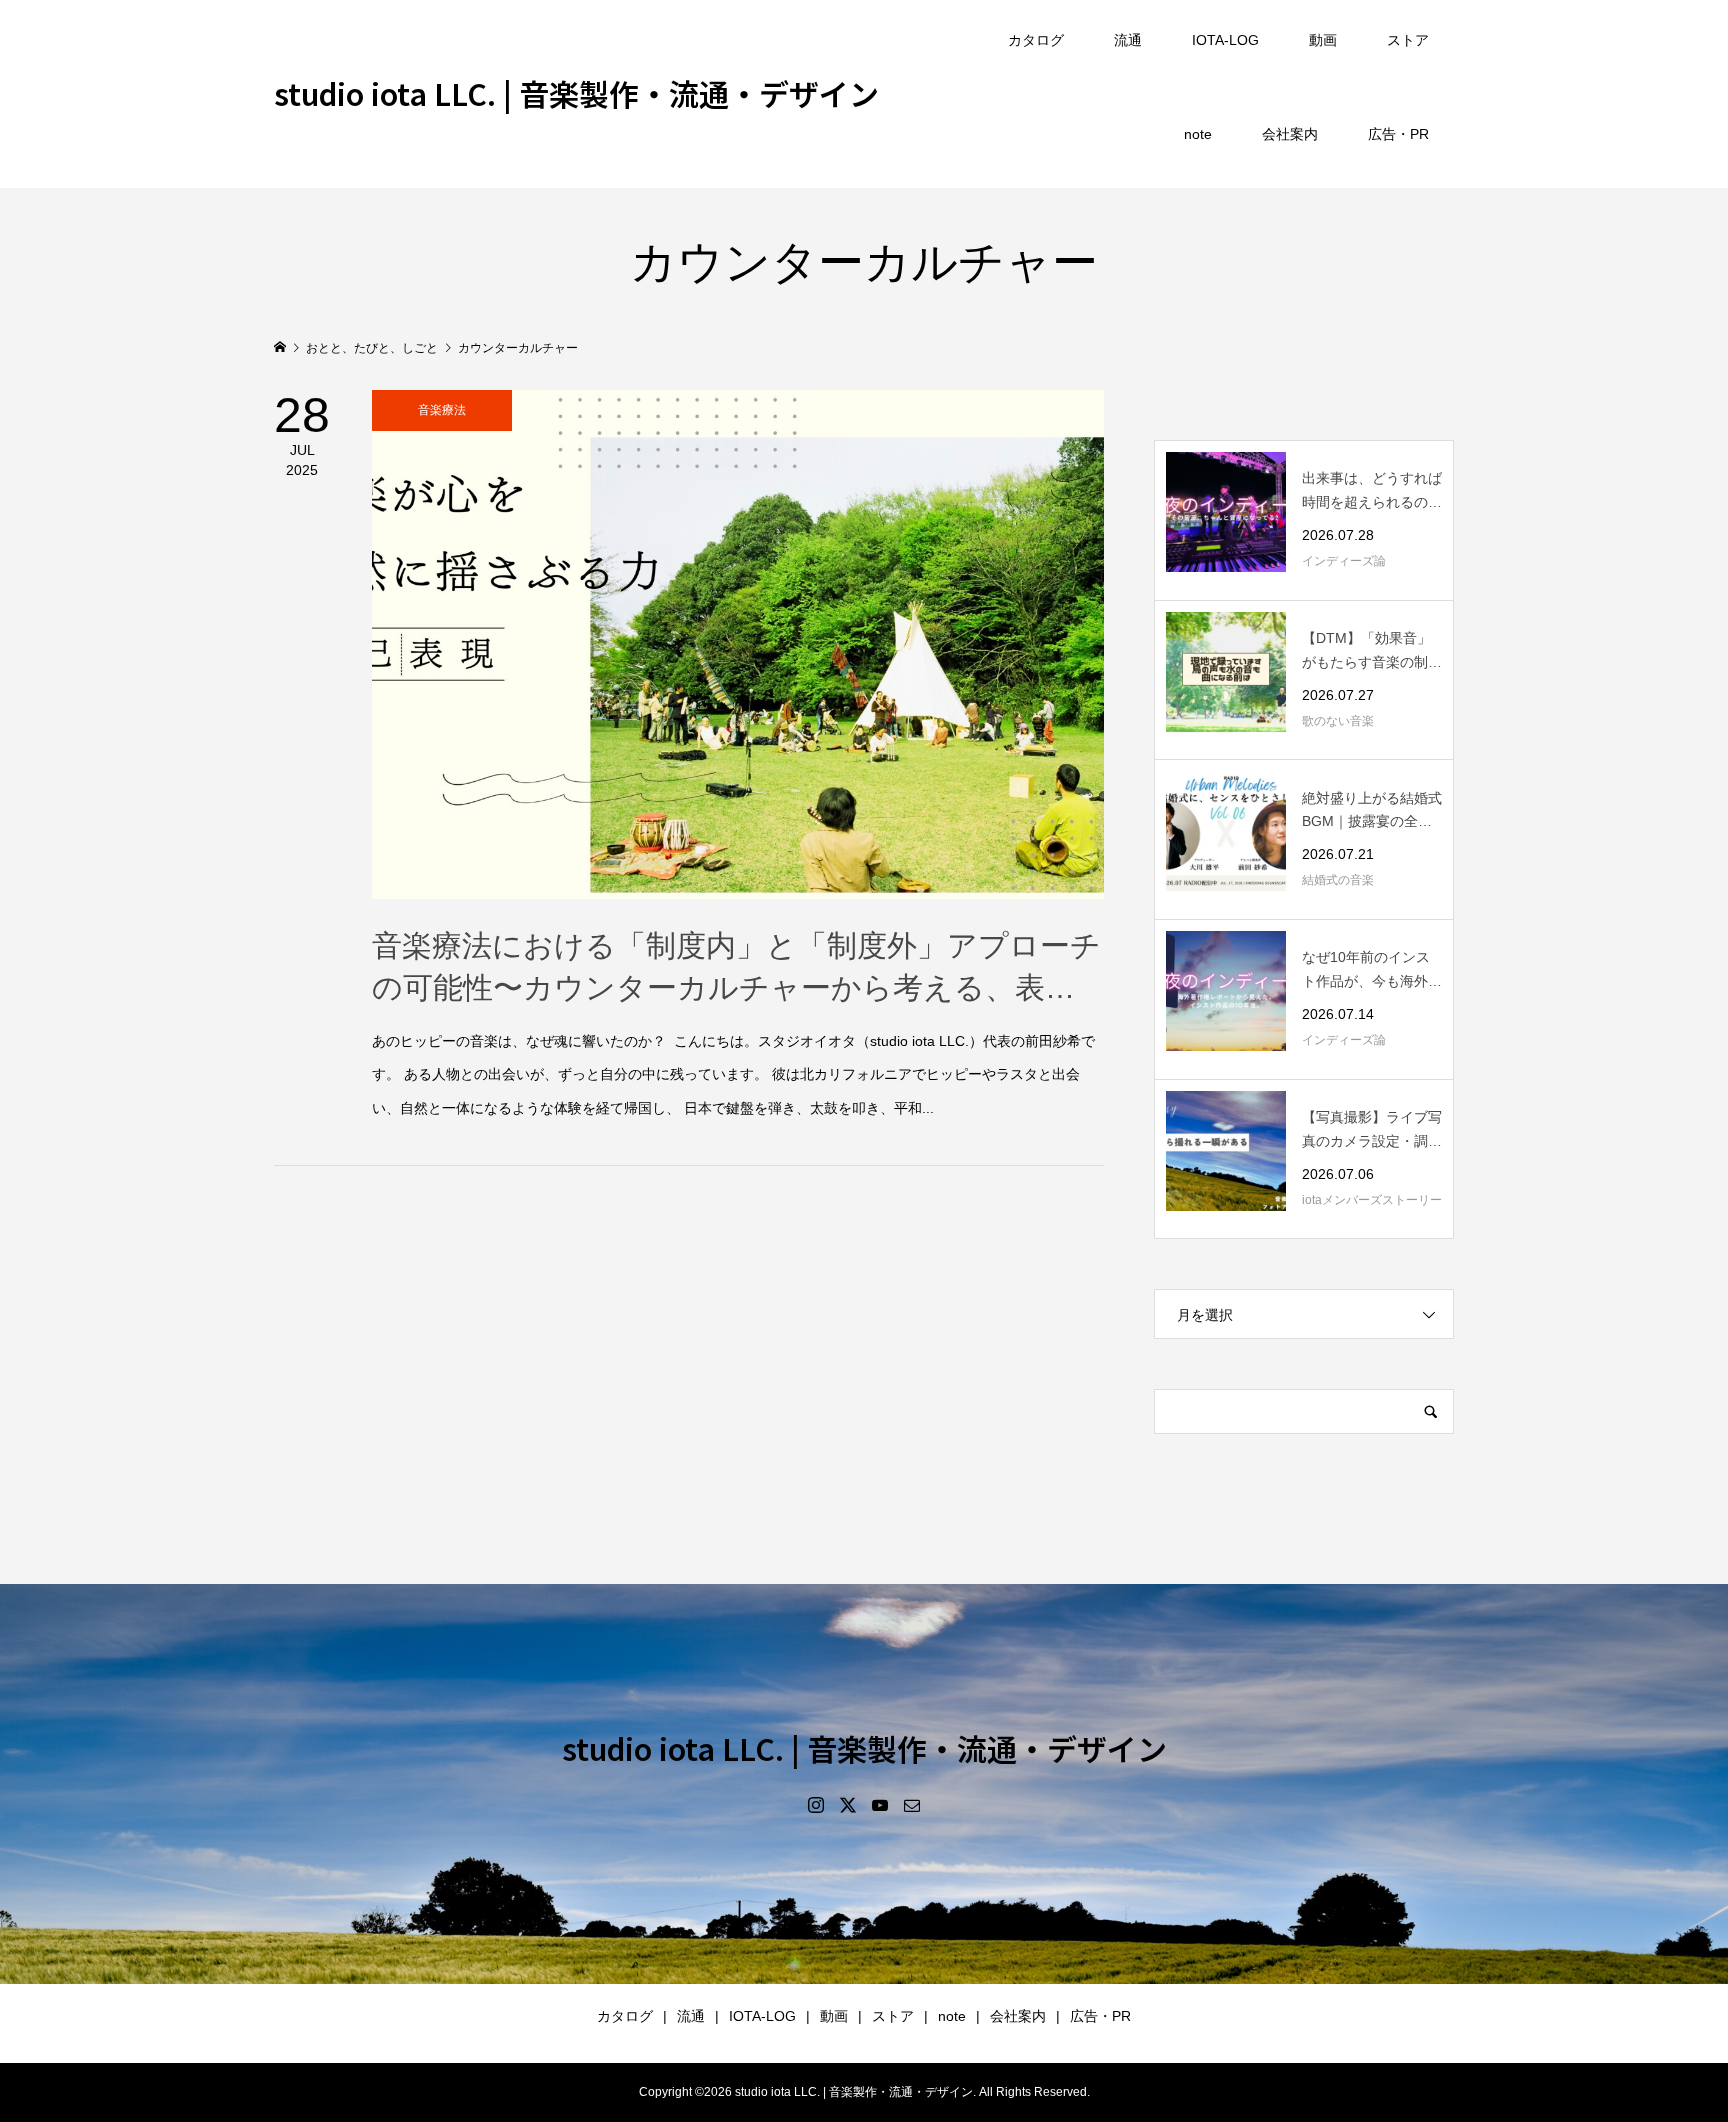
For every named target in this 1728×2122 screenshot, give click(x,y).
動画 (1323, 40)
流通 (1128, 40)
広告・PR (1398, 134)
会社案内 (1290, 134)
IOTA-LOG (1225, 40)
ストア (1408, 40)
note (1198, 134)
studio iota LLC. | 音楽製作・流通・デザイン (576, 93)
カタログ (1036, 40)
